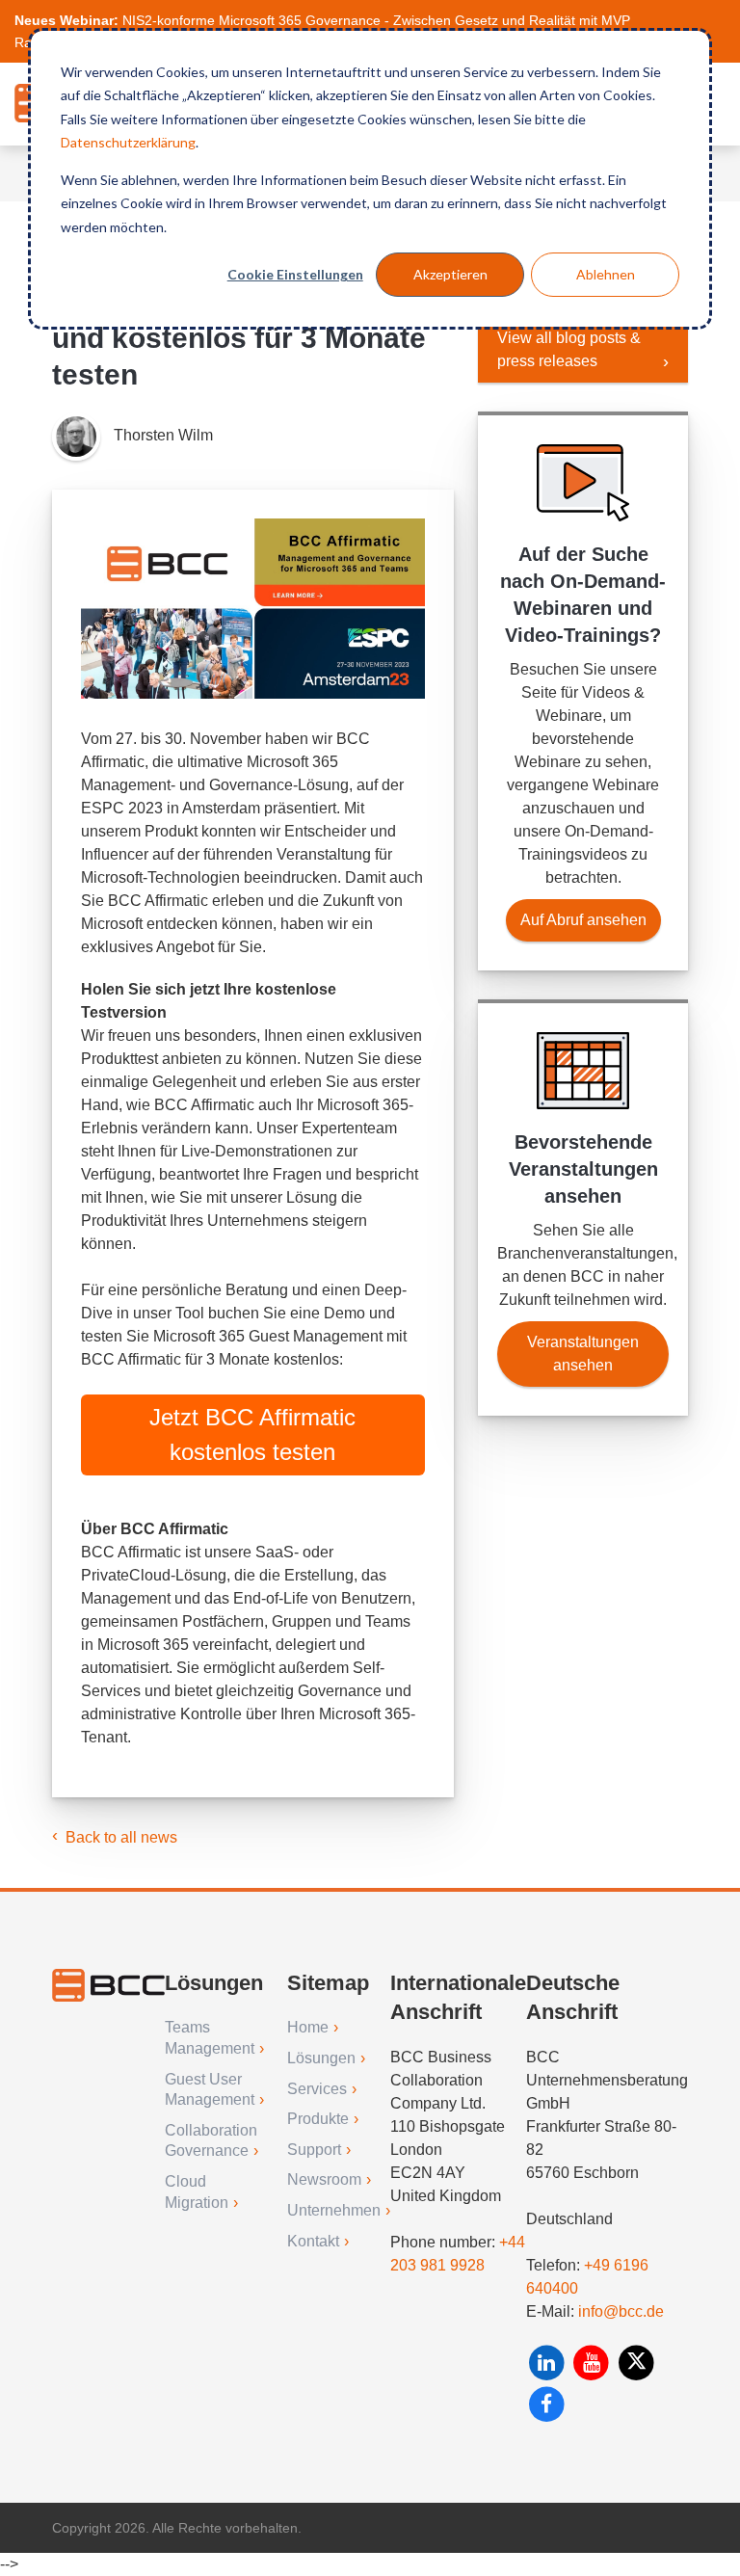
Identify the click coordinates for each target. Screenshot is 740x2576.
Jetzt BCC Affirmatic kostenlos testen (252, 1434)
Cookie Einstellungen (295, 274)
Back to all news (121, 1837)
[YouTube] (594, 2363)
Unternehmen (334, 2210)
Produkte (318, 2119)
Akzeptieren (450, 274)
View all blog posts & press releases (569, 349)
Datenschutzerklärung (128, 142)
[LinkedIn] (549, 2363)
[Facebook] (547, 2404)
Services (317, 2089)
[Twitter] (636, 2363)
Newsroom (324, 2179)
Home (308, 2027)
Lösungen (321, 2058)
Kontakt (313, 2241)
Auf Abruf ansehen (583, 920)
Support (314, 2150)
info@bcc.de (621, 2311)
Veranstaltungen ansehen (583, 1354)
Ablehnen (606, 274)
